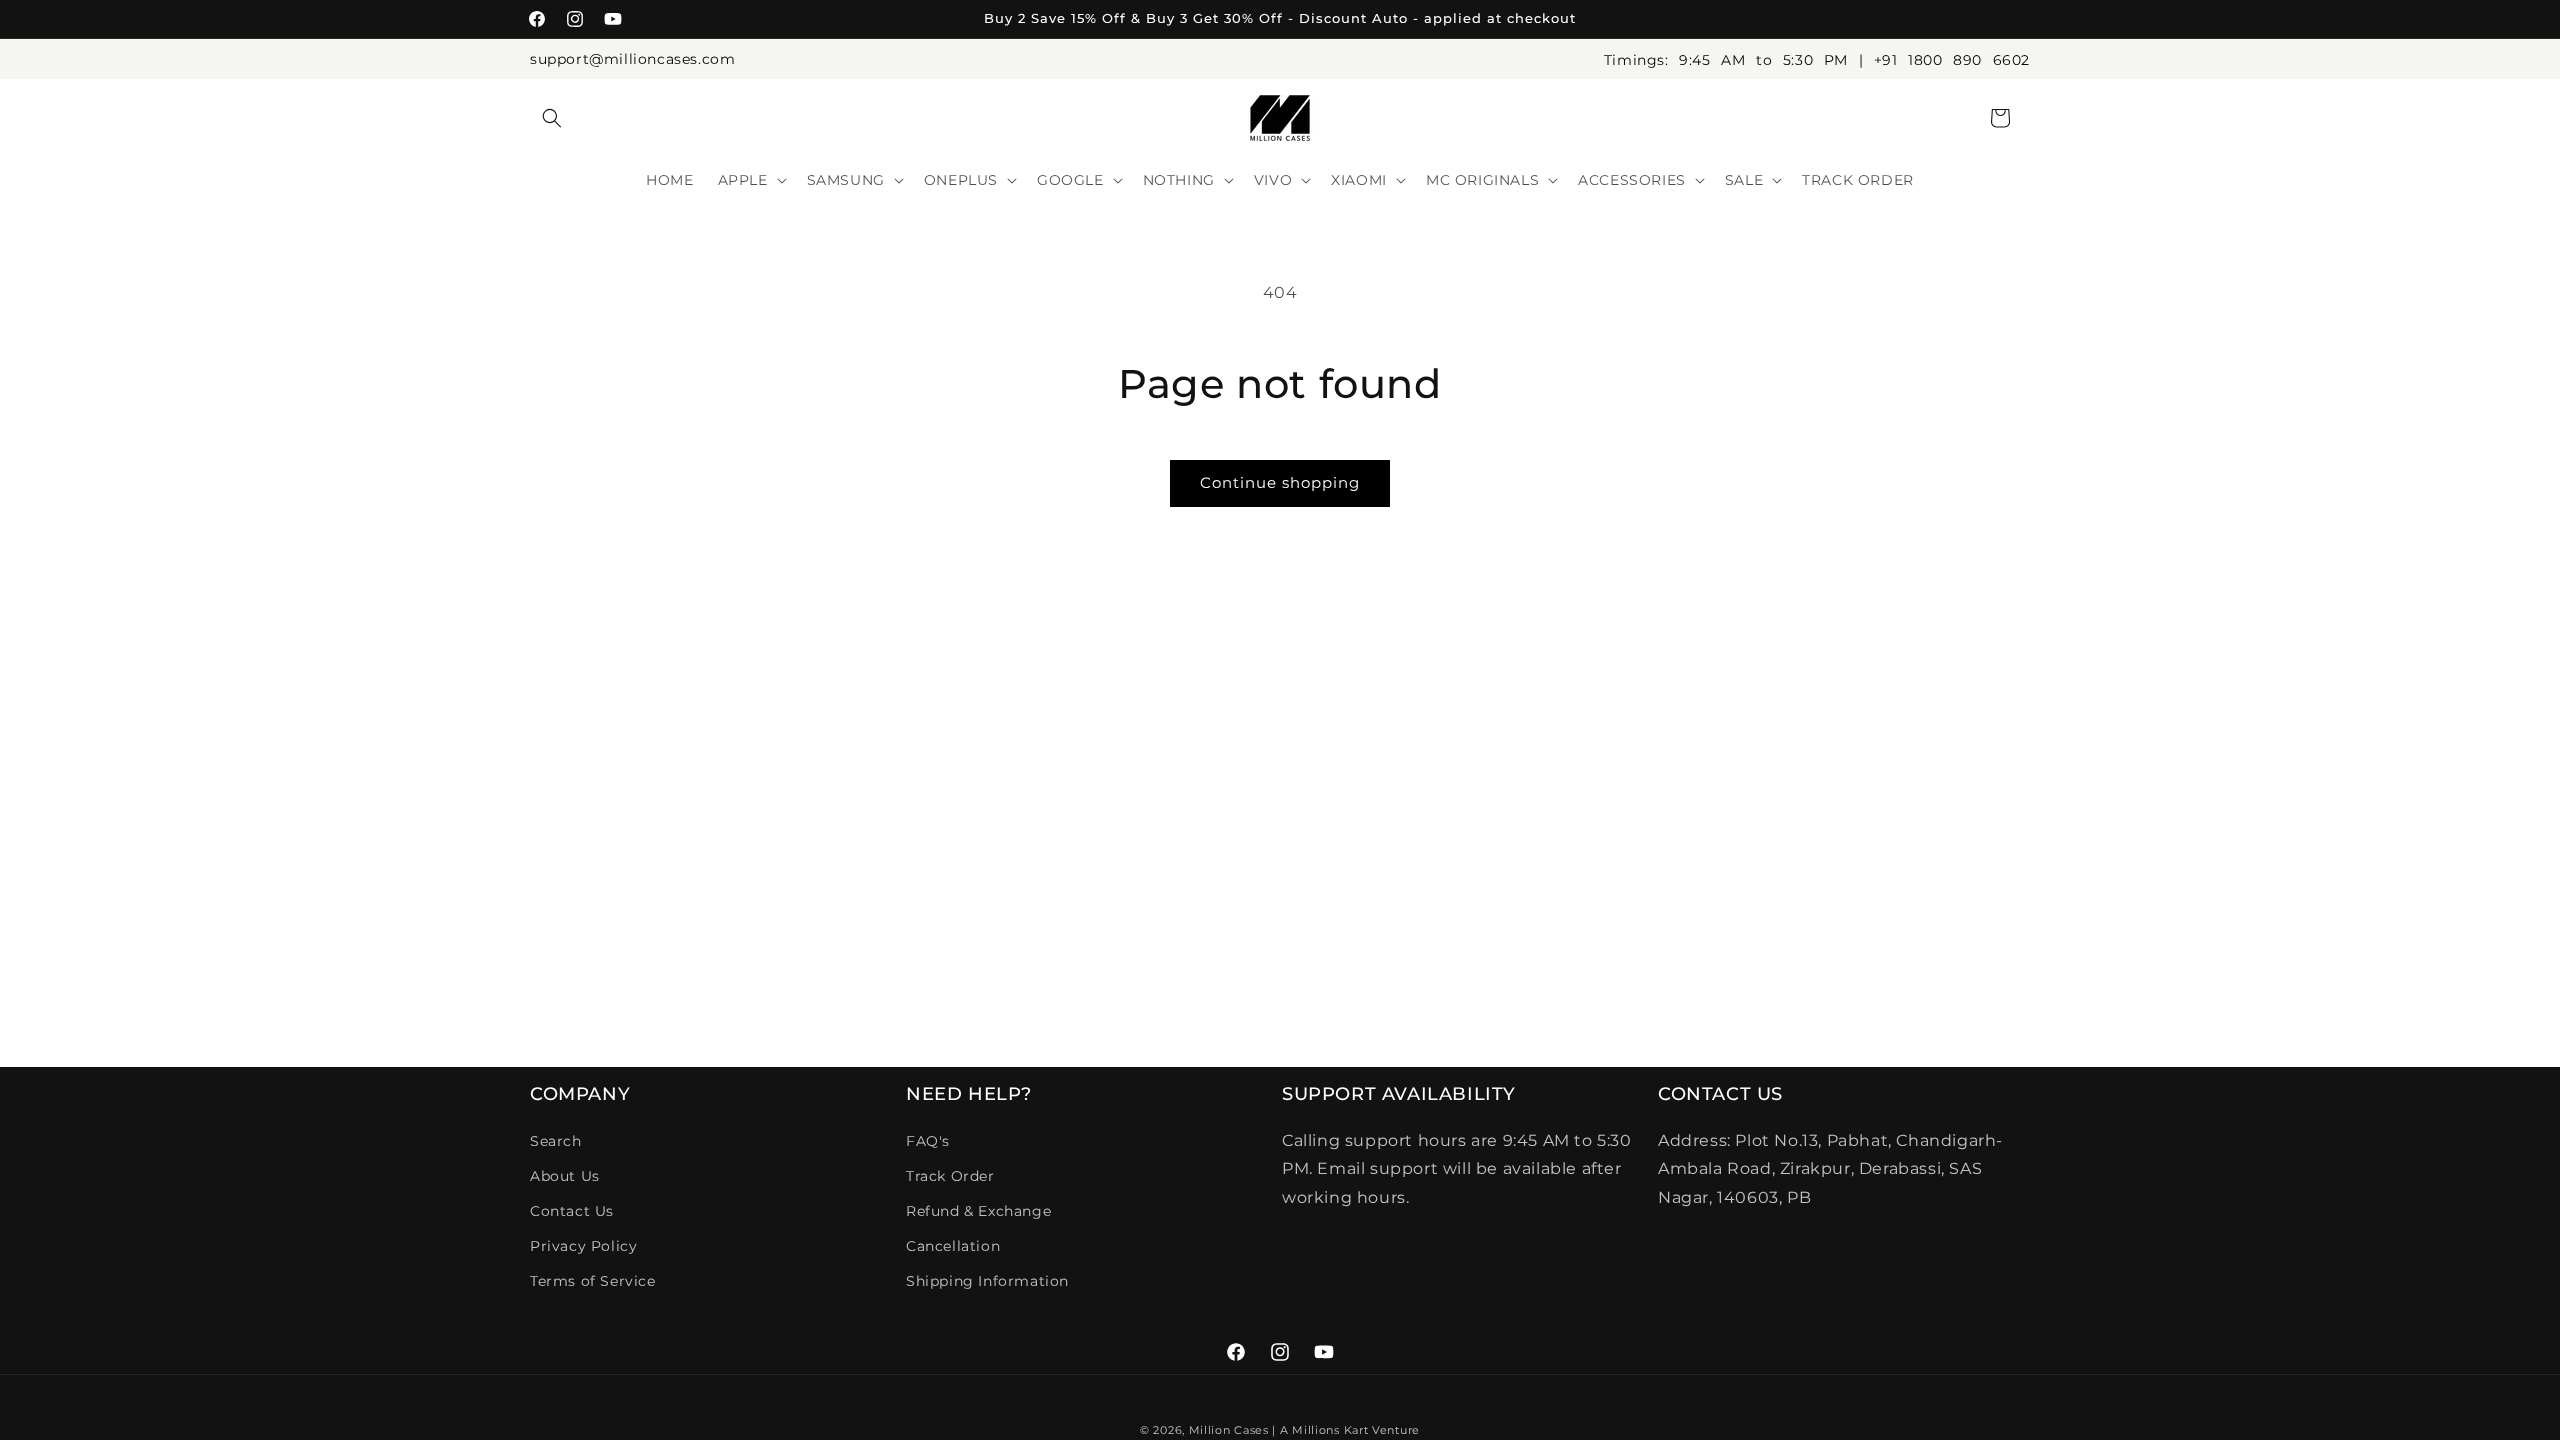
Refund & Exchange (978, 1211)
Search (556, 1141)
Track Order (950, 1176)
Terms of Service (593, 1281)
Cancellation (953, 1246)
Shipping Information (987, 1281)
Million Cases (1229, 1430)
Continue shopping (1280, 482)
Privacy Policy (583, 1246)
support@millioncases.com (632, 59)
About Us (565, 1176)
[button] (552, 118)
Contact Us (572, 1211)
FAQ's (928, 1141)
